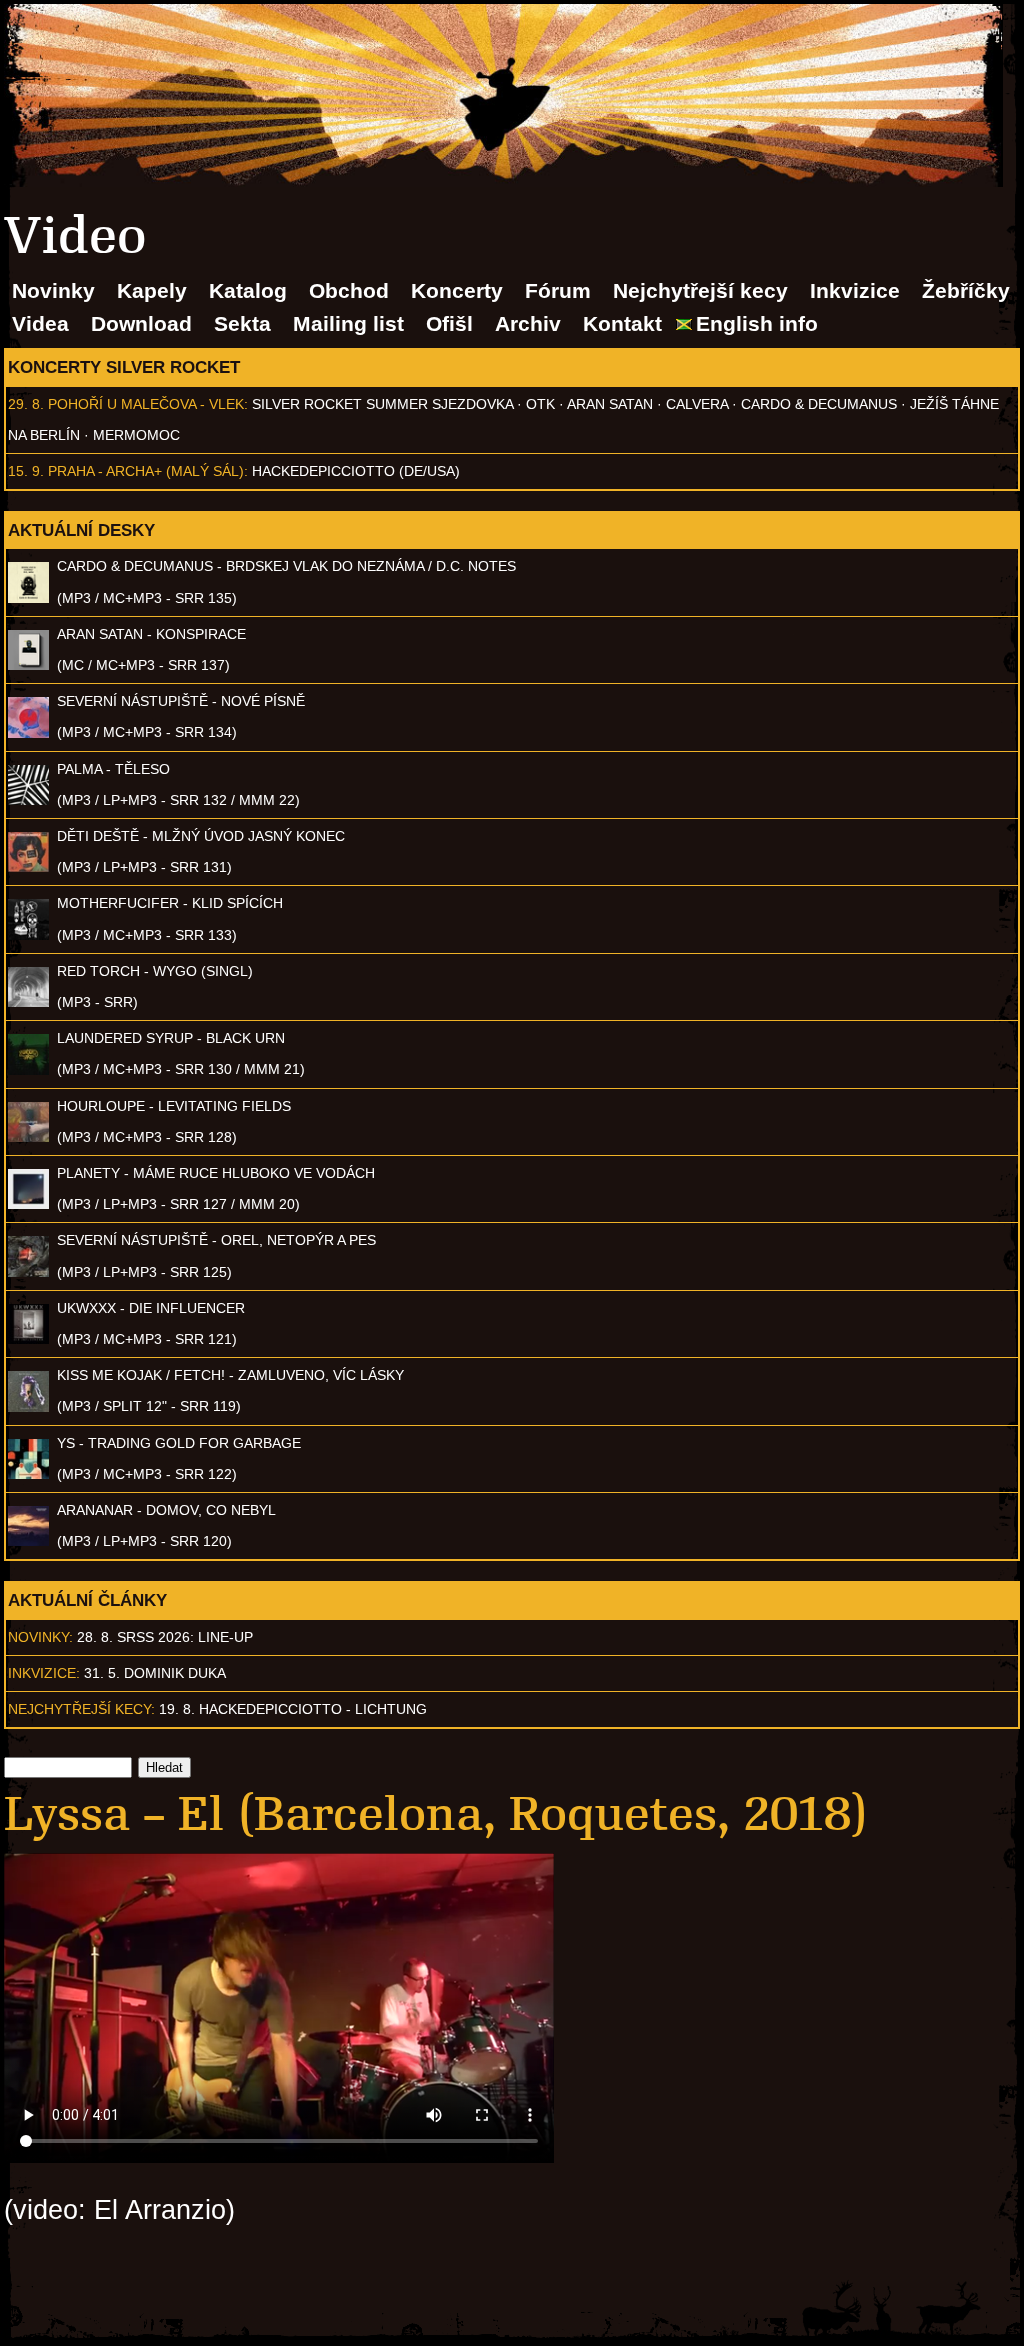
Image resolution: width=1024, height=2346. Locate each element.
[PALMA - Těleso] (28, 800)
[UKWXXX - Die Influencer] (28, 1339)
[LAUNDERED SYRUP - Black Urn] (28, 1070)
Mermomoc (136, 435)
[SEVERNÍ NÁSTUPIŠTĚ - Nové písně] (28, 733)
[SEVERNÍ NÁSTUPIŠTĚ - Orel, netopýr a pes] (28, 1272)
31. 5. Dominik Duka (155, 1673)
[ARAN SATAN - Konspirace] (28, 665)
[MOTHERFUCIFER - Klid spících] (28, 935)
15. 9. (26, 471)
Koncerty (457, 290)
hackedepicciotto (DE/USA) (356, 471)
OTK (540, 404)
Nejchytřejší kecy (700, 290)
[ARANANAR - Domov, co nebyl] (28, 1541)
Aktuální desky (81, 530)
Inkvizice (855, 290)
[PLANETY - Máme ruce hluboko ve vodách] (28, 1204)
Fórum (558, 290)
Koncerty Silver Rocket (124, 367)
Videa (40, 323)
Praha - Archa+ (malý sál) (146, 471)
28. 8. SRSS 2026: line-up (165, 1637)
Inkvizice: (44, 1673)
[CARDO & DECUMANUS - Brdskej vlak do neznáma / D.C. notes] (28, 598)
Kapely (152, 290)
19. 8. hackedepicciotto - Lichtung (293, 1709)
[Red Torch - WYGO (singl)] (28, 1002)
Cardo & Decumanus (819, 404)
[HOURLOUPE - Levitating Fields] (28, 1137)
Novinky (53, 290)
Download (141, 323)
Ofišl (449, 323)
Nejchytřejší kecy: (81, 1709)
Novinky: (40, 1637)
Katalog (248, 290)
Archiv (528, 323)
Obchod (349, 290)
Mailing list (348, 323)
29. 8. (26, 404)
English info (757, 323)
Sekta (242, 323)
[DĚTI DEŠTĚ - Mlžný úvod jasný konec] (28, 867)
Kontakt (622, 323)
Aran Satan (610, 404)
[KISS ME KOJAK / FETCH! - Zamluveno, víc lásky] (28, 1407)
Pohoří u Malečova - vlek (146, 404)
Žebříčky (966, 290)
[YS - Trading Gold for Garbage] (28, 1474)
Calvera (697, 404)
